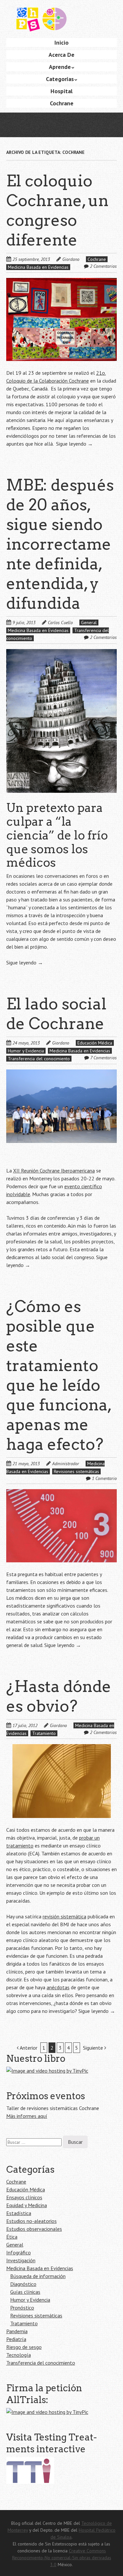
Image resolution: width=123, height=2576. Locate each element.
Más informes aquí (27, 2116)
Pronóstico (22, 2308)
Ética (12, 2237)
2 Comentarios (103, 266)
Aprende (60, 67)
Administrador (66, 1464)
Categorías (60, 79)
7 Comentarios (103, 1058)
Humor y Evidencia (26, 1051)
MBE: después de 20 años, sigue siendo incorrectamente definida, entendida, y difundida (60, 544)
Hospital (61, 91)
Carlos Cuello (60, 623)
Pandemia (17, 2331)
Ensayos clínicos (24, 2197)
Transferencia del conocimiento (39, 1059)
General (89, 623)
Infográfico (19, 2252)
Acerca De (61, 55)
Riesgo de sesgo (24, 2347)
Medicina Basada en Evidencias (38, 267)
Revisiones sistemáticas (76, 1471)
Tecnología (19, 2355)
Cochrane (62, 103)
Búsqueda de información (38, 2276)
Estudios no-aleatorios (31, 2221)
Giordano (71, 259)
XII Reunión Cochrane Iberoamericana (54, 1171)
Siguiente (94, 2048)
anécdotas (58, 1987)
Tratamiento (44, 1733)
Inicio (61, 42)
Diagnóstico (23, 2284)
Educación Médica (95, 1043)
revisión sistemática (64, 1916)
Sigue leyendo (74, 444)
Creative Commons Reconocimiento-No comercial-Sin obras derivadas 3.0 (62, 2558)
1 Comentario (104, 1478)
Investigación (21, 2260)
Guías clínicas (25, 2292)
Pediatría (16, 2339)
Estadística (19, 2213)
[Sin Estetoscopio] (62, 22)
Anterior (28, 2048)
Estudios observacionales (34, 2229)
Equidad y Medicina (27, 2205)
